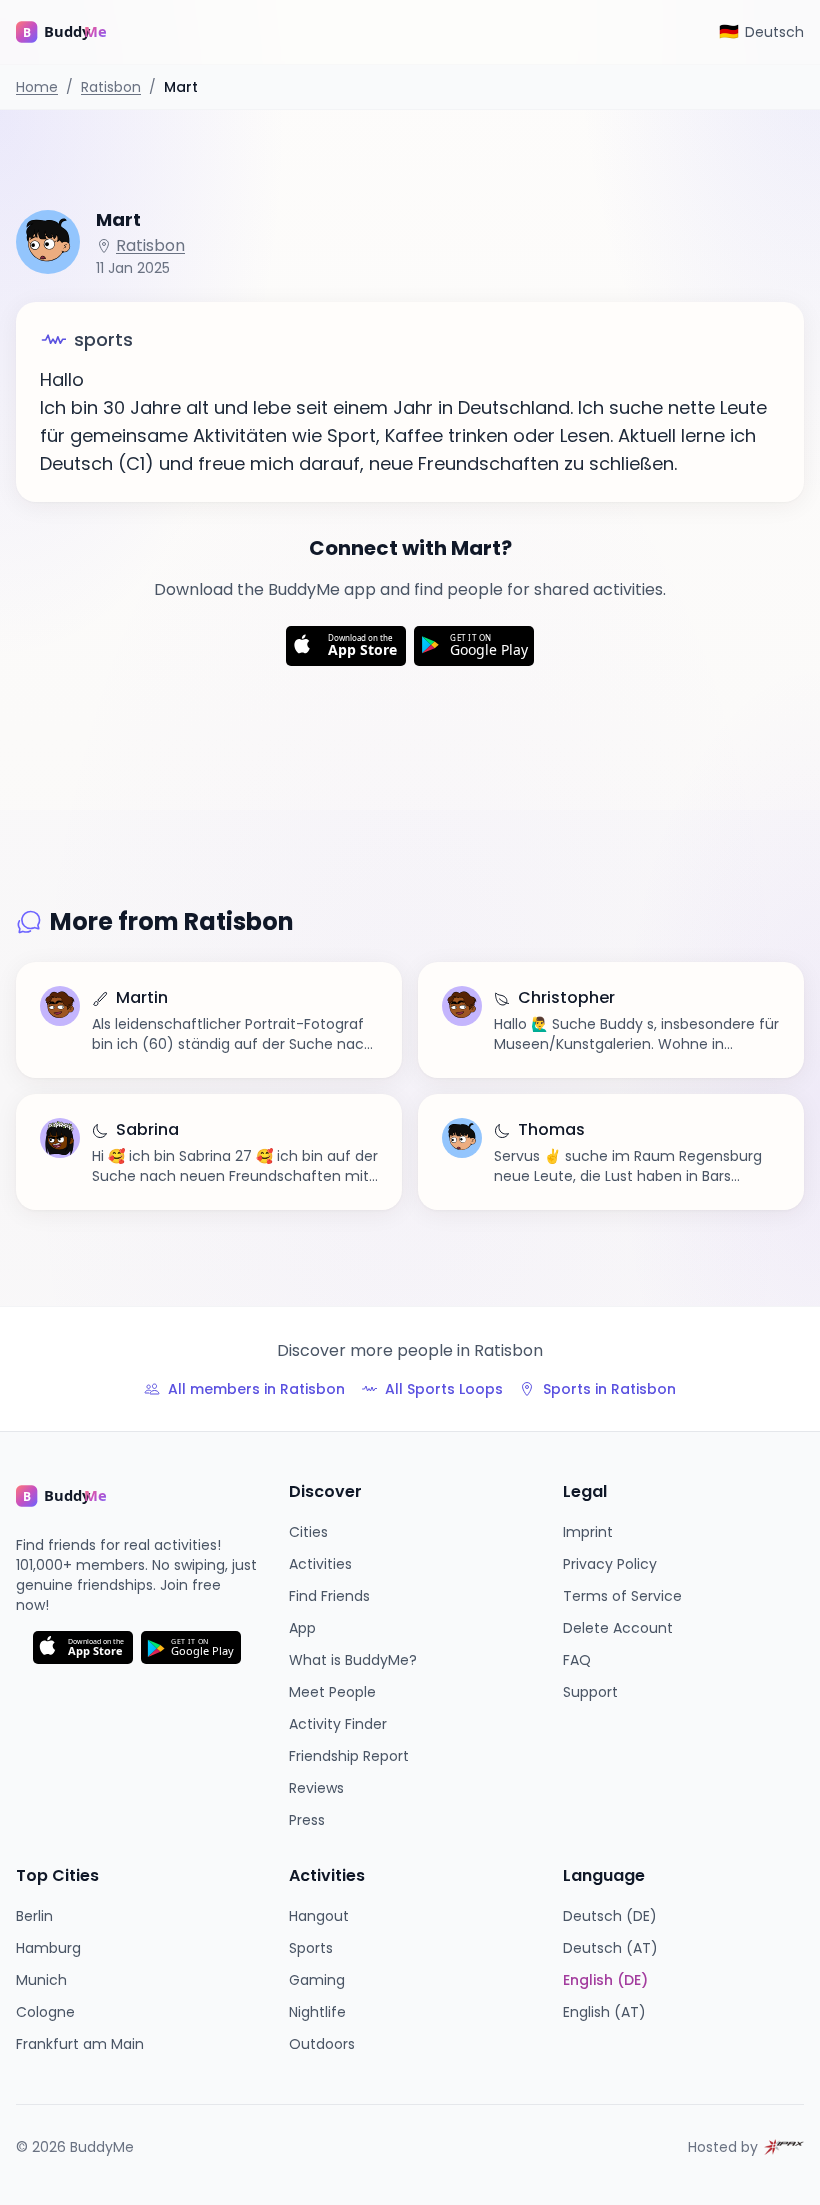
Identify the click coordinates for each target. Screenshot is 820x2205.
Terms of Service (622, 1596)
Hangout (319, 1916)
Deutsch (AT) (610, 1948)
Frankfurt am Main (80, 2044)
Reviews (316, 1788)
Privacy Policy (610, 1564)
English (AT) (604, 2012)
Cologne (45, 2012)
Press (307, 1820)
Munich (41, 1980)
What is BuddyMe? (353, 1660)
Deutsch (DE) (610, 1916)
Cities (308, 1532)
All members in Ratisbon (256, 1389)
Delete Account (618, 1628)
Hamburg (48, 1948)
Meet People (332, 1692)
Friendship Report (349, 1756)
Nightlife (317, 2012)
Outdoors (322, 2044)
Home (37, 87)
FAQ (577, 1660)
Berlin (34, 1916)
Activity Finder (338, 1724)
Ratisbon (111, 87)
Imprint (588, 1532)
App (302, 1628)
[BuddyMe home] (76, 32)
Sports (311, 1948)
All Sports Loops (444, 1389)
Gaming (317, 1980)
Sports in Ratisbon (609, 1389)
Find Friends (329, 1596)
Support (590, 1692)
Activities (320, 1564)
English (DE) (605, 1980)
